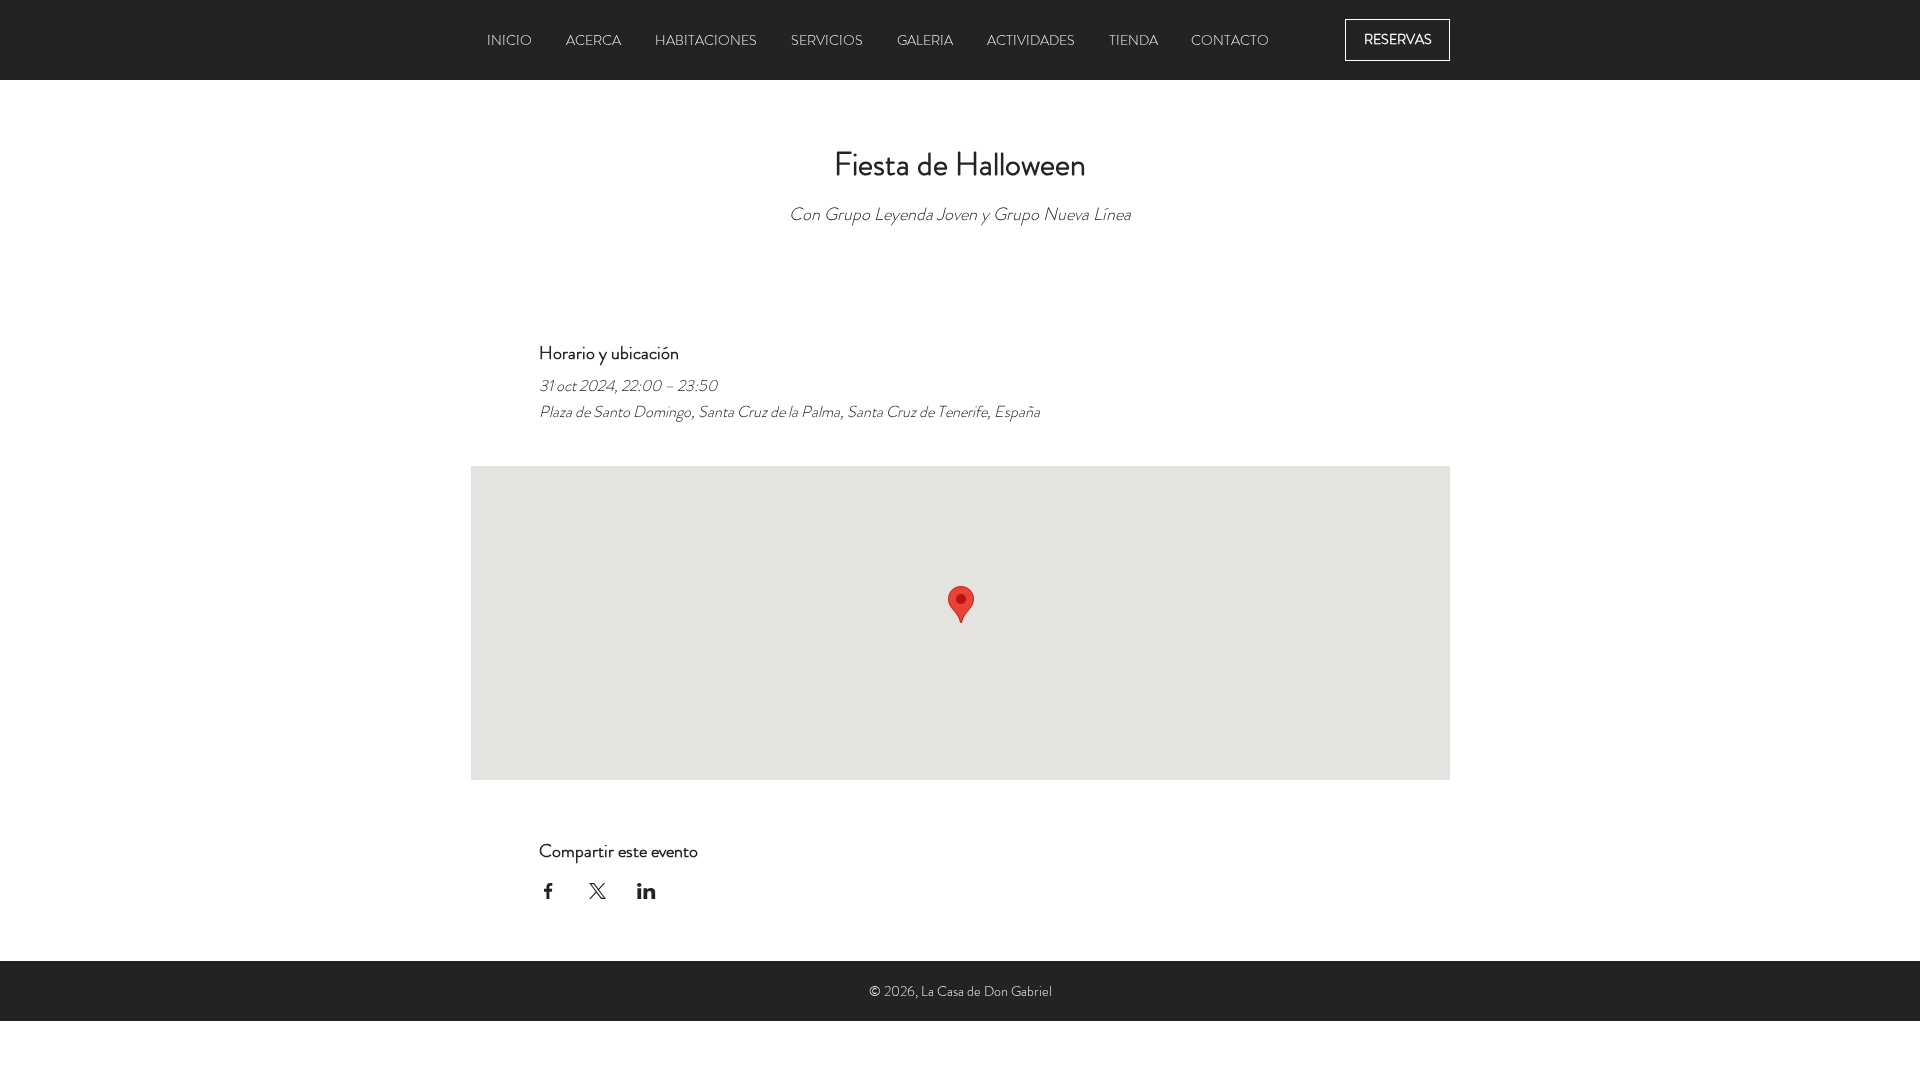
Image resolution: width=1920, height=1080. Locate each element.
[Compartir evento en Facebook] (548, 891)
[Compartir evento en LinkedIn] (646, 891)
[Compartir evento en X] (597, 891)
